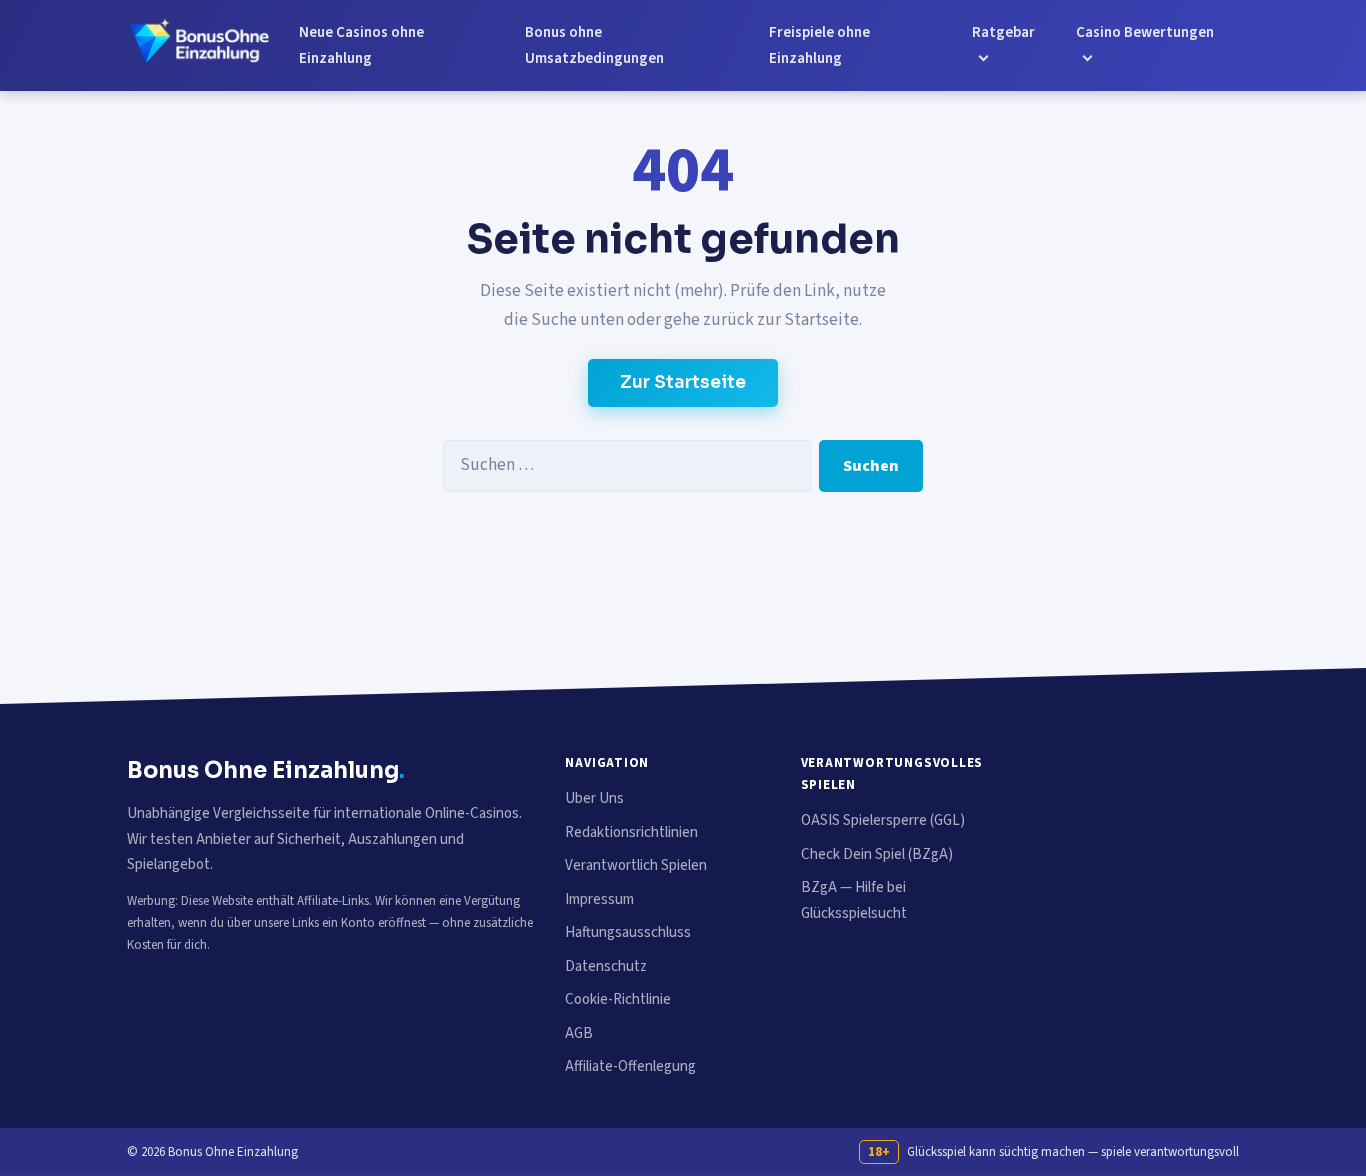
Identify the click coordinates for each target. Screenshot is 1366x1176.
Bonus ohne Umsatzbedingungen (594, 45)
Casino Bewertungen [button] (1145, 32)
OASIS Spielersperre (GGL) (883, 820)
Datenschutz (606, 966)
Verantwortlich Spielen (636, 865)
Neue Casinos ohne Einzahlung (361, 45)
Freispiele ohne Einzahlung (819, 45)
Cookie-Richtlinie (618, 999)
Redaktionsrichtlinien (631, 832)
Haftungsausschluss (628, 932)
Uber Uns (594, 798)
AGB (579, 1033)
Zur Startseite (683, 382)
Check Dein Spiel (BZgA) (877, 854)
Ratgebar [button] (1003, 32)
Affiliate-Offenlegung (630, 1066)
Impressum (599, 899)
